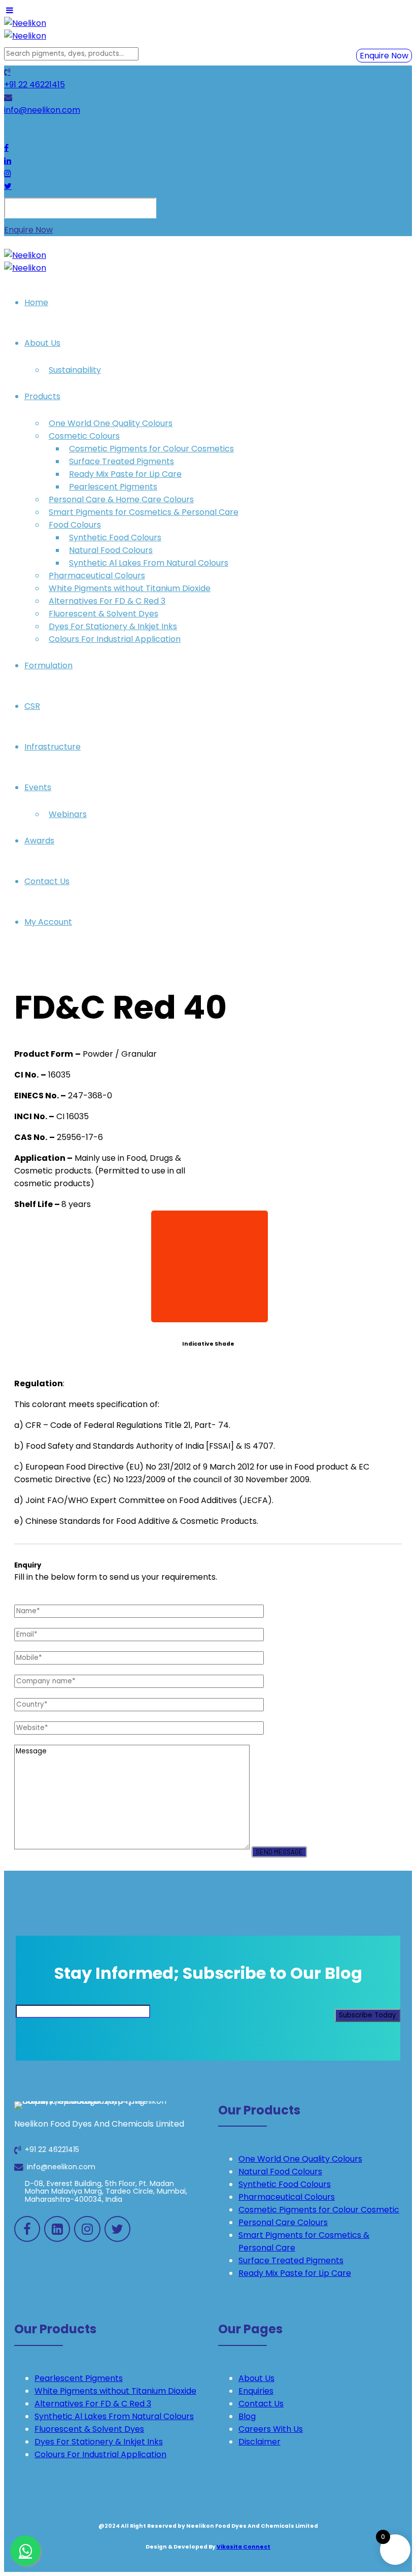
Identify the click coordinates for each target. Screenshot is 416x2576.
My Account (48, 922)
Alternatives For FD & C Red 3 (107, 601)
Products (42, 396)
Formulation (48, 665)
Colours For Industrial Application (115, 639)
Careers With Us (271, 2429)
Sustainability (75, 370)
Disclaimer (259, 2442)
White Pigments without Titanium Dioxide (130, 588)
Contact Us (47, 881)
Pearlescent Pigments (113, 487)
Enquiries (256, 2391)
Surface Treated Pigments (122, 461)
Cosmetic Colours (84, 436)
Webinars (68, 814)
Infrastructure (53, 747)
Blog (247, 2416)
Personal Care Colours (283, 2222)
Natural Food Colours (111, 550)
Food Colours (75, 525)
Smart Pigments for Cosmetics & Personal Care (144, 512)
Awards (39, 841)
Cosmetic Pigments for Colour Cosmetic (319, 2210)
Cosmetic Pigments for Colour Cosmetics (151, 449)
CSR (32, 706)
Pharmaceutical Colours (97, 576)
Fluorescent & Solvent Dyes (103, 614)
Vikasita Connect (244, 2547)
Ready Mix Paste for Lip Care (125, 474)
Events (38, 787)
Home (36, 302)
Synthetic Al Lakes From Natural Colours (149, 563)
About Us (42, 343)
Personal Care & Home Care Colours (121, 499)
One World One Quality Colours (111, 423)
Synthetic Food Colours (115, 537)
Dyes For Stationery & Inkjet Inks (113, 626)
